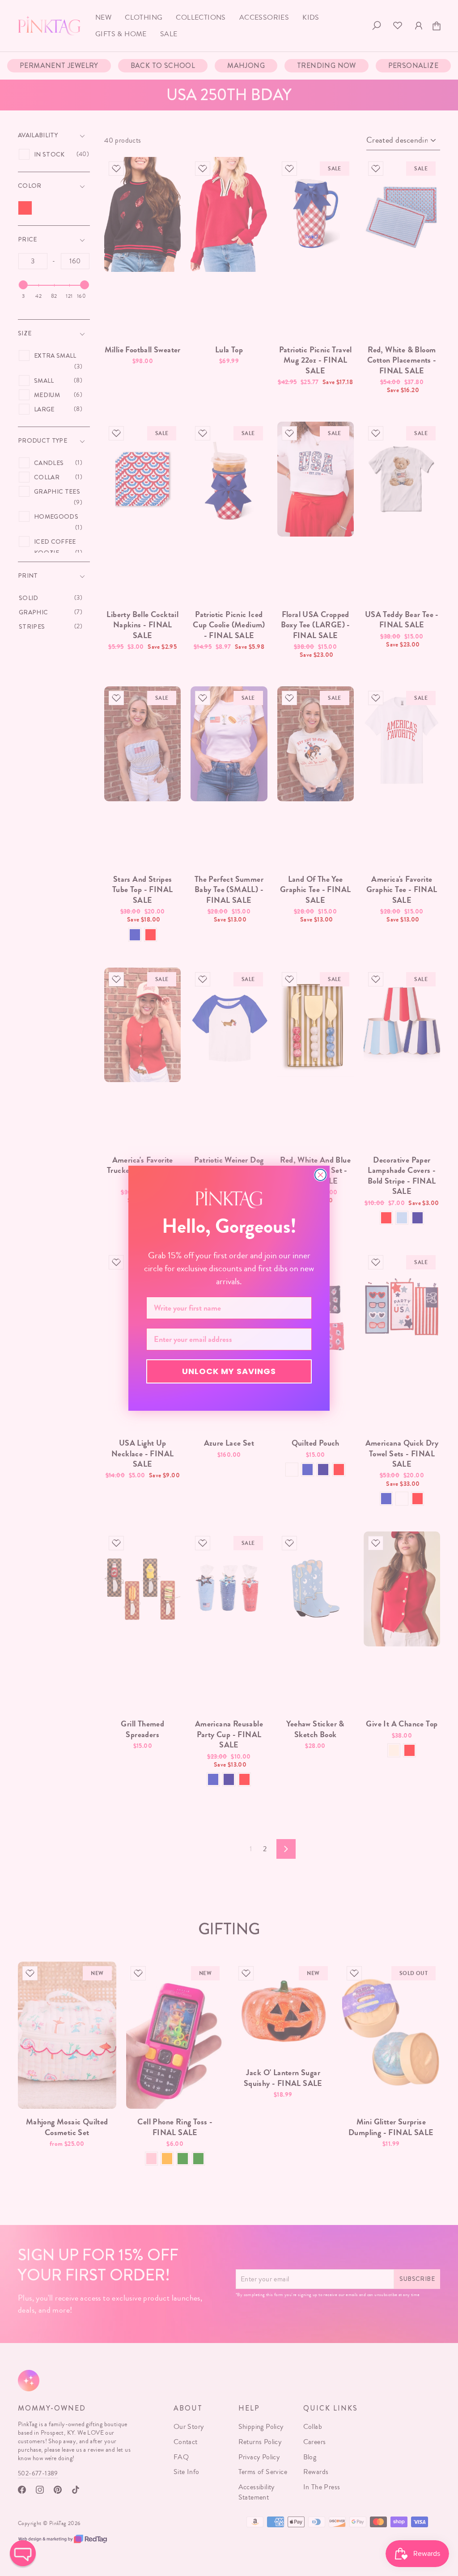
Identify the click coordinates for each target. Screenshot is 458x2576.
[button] (23, 2553)
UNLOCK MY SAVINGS (229, 1371)
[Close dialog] (320, 1175)
